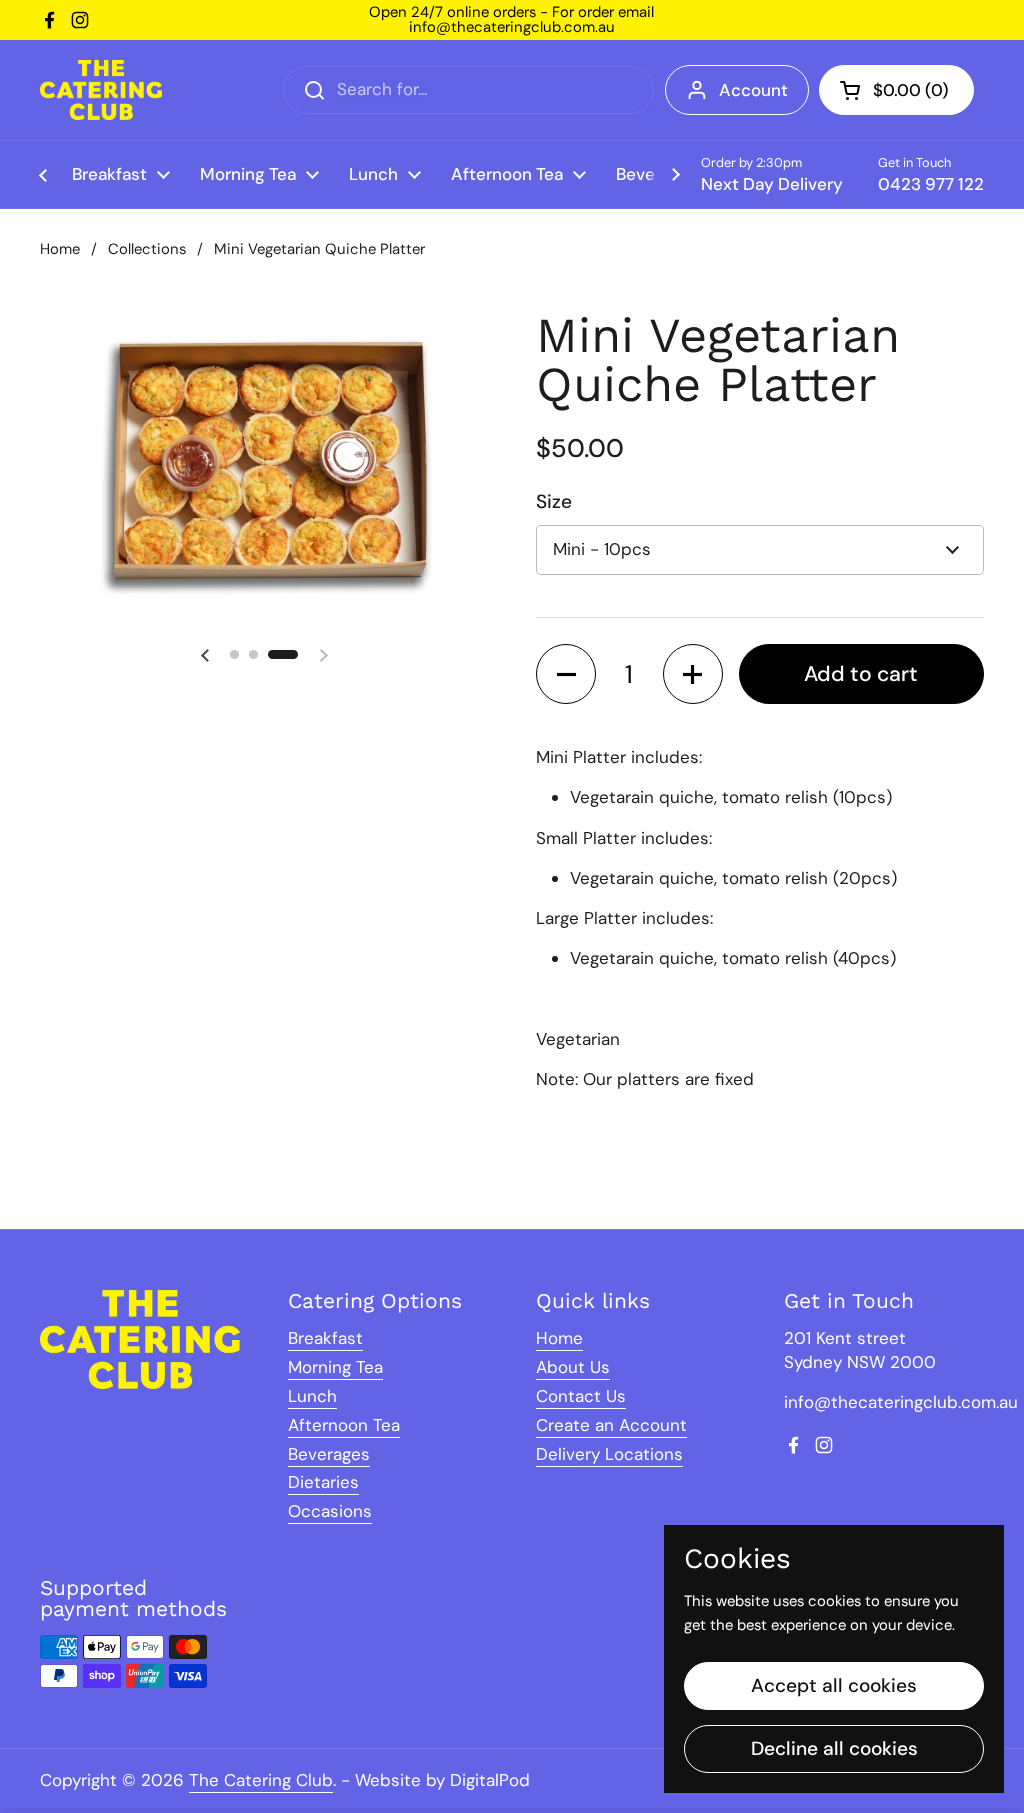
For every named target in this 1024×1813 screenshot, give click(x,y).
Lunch (312, 1396)
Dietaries (323, 1482)
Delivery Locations (609, 1454)
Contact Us (581, 1396)
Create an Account (611, 1425)
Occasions (330, 1511)
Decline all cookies (834, 1748)
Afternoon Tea (344, 1425)
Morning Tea (335, 1367)
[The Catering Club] (101, 90)
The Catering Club (261, 1780)
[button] (896, 90)
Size (554, 501)
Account (753, 90)
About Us (573, 1367)
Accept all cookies (834, 1685)
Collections (147, 249)
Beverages (329, 1454)
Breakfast (325, 1338)
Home (60, 249)
